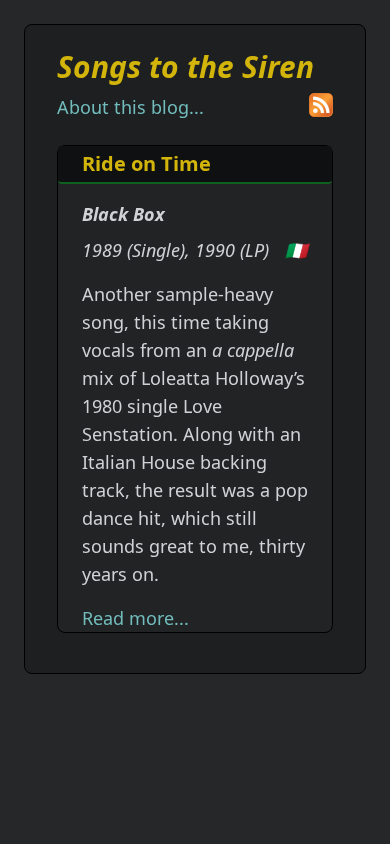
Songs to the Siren (185, 66)
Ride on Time (146, 163)
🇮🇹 (296, 250)
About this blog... (130, 107)
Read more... (135, 618)
